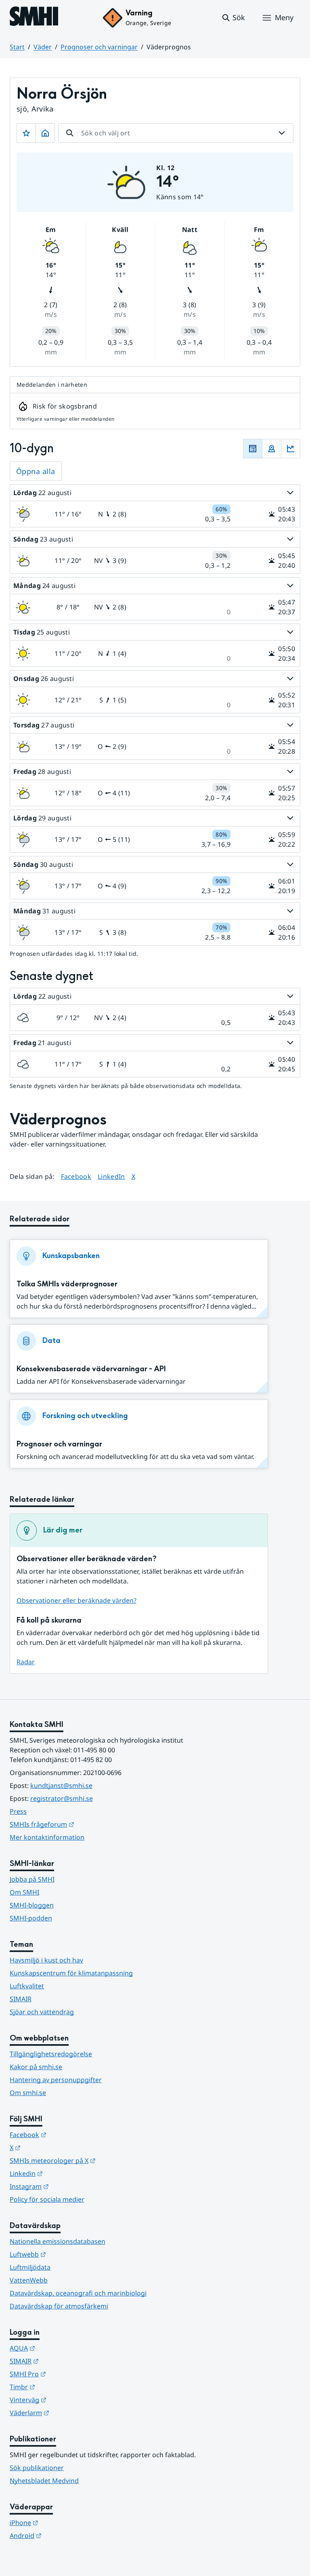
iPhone (64, 2522)
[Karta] (272, 449)
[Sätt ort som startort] (45, 133)
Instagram (69, 2186)
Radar (26, 1662)
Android (65, 2535)
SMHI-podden (31, 1918)
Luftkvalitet (27, 1986)
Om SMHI (24, 1892)
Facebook (76, 1176)
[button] (233, 18)
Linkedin (66, 2173)
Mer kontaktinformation (47, 1837)
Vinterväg (68, 2400)
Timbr (62, 2387)
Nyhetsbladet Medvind (44, 2481)
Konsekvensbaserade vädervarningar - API (91, 1369)
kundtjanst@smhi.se (61, 1785)
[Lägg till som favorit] (26, 133)
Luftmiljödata (30, 2267)
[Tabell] (253, 449)
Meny (284, 17)
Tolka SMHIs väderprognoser (67, 1284)
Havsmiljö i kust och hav (46, 1960)
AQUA (62, 2348)
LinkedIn (111, 1176)
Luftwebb (67, 2254)
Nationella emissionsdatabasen (58, 2241)
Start (17, 47)
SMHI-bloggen (32, 1905)
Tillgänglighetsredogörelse (51, 2054)
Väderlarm (69, 2413)
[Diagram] (291, 449)
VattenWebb (29, 2280)
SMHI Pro (67, 2374)
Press (18, 1811)
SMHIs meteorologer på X (92, 2160)
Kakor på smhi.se (36, 2067)
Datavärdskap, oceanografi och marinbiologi (78, 2293)
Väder (43, 47)
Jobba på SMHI (32, 1879)
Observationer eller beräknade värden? (76, 1600)
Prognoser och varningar (99, 47)
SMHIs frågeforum (82, 1824)
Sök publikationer (37, 2468)
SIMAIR (21, 1999)
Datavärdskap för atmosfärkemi (59, 2306)
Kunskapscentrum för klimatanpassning (71, 1973)
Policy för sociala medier (47, 2199)
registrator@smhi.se (62, 1798)
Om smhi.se (28, 2093)
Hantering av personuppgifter (56, 2080)
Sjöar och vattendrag (42, 2012)
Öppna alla (36, 471)
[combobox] (176, 133)
